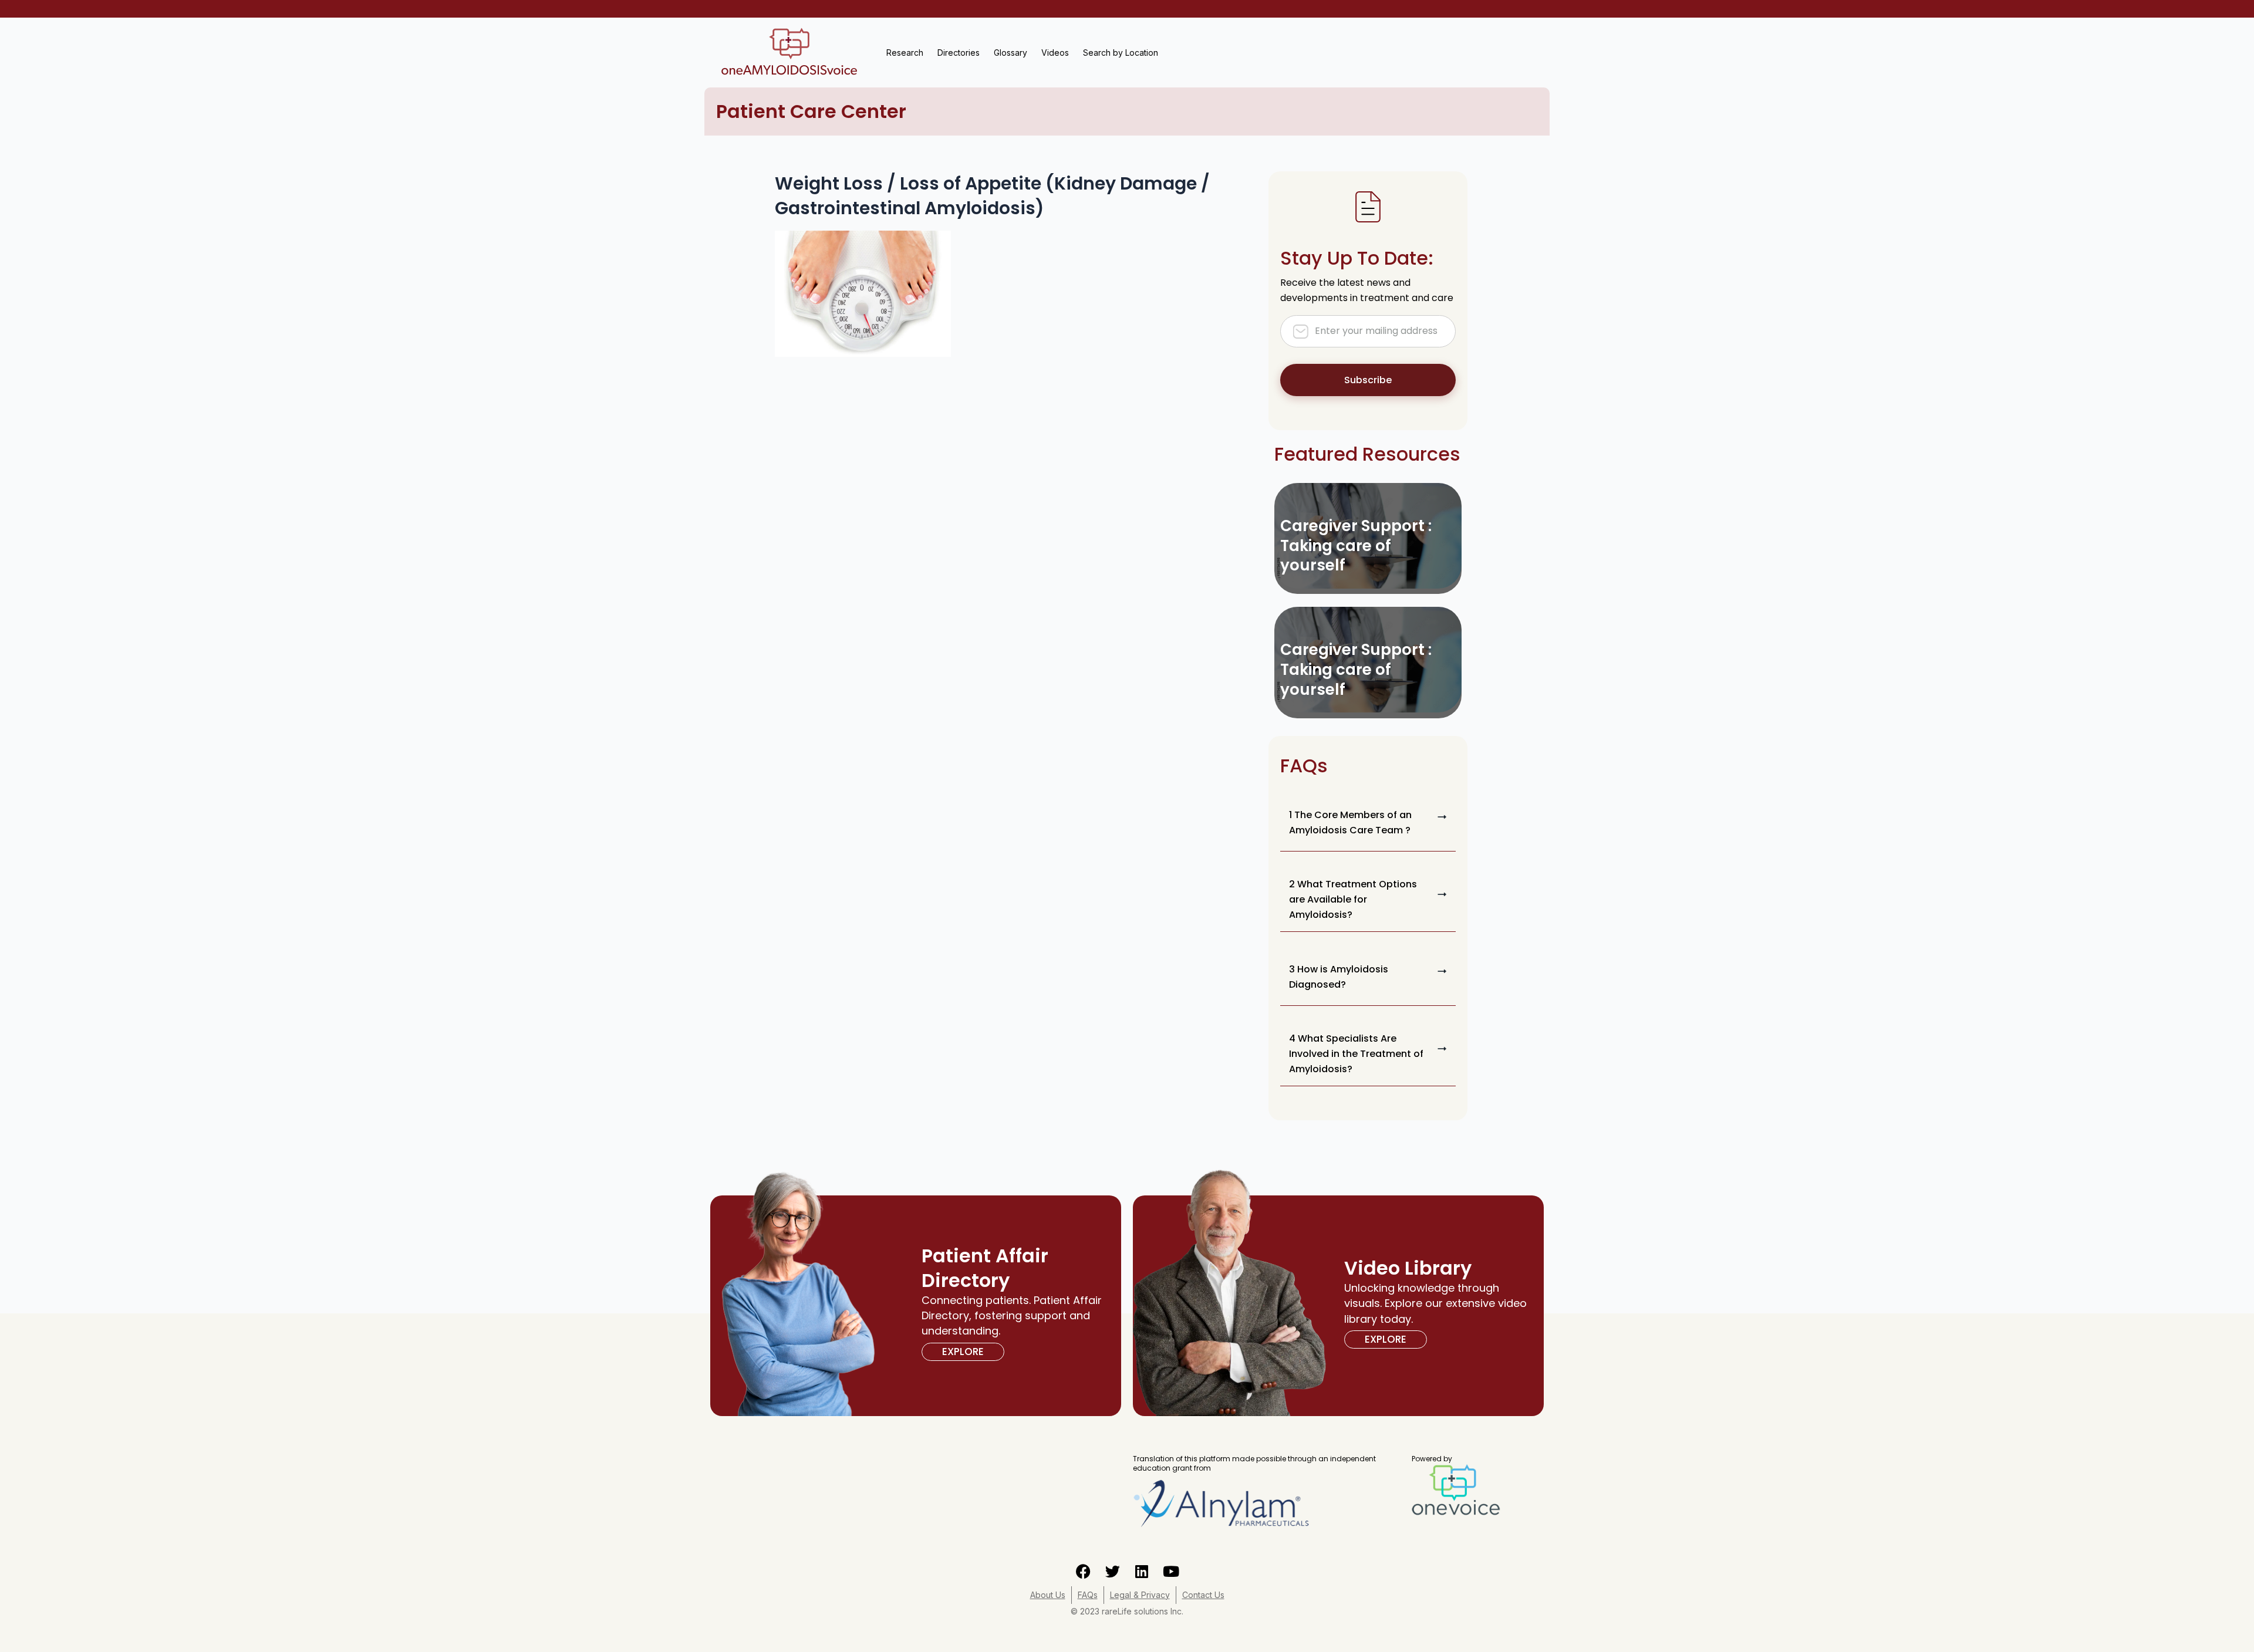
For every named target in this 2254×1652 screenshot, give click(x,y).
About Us (1048, 1595)
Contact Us (1203, 1595)
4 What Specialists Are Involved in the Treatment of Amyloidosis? (1356, 1054)
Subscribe (1368, 380)
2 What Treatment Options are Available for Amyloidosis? (1353, 899)
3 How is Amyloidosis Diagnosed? (1339, 977)
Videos (1055, 53)
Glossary (1010, 53)
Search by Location (1121, 53)
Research (905, 53)
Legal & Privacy (1140, 1595)
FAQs (1088, 1595)
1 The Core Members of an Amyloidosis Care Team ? (1350, 822)
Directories (959, 53)
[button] (1368, 823)
